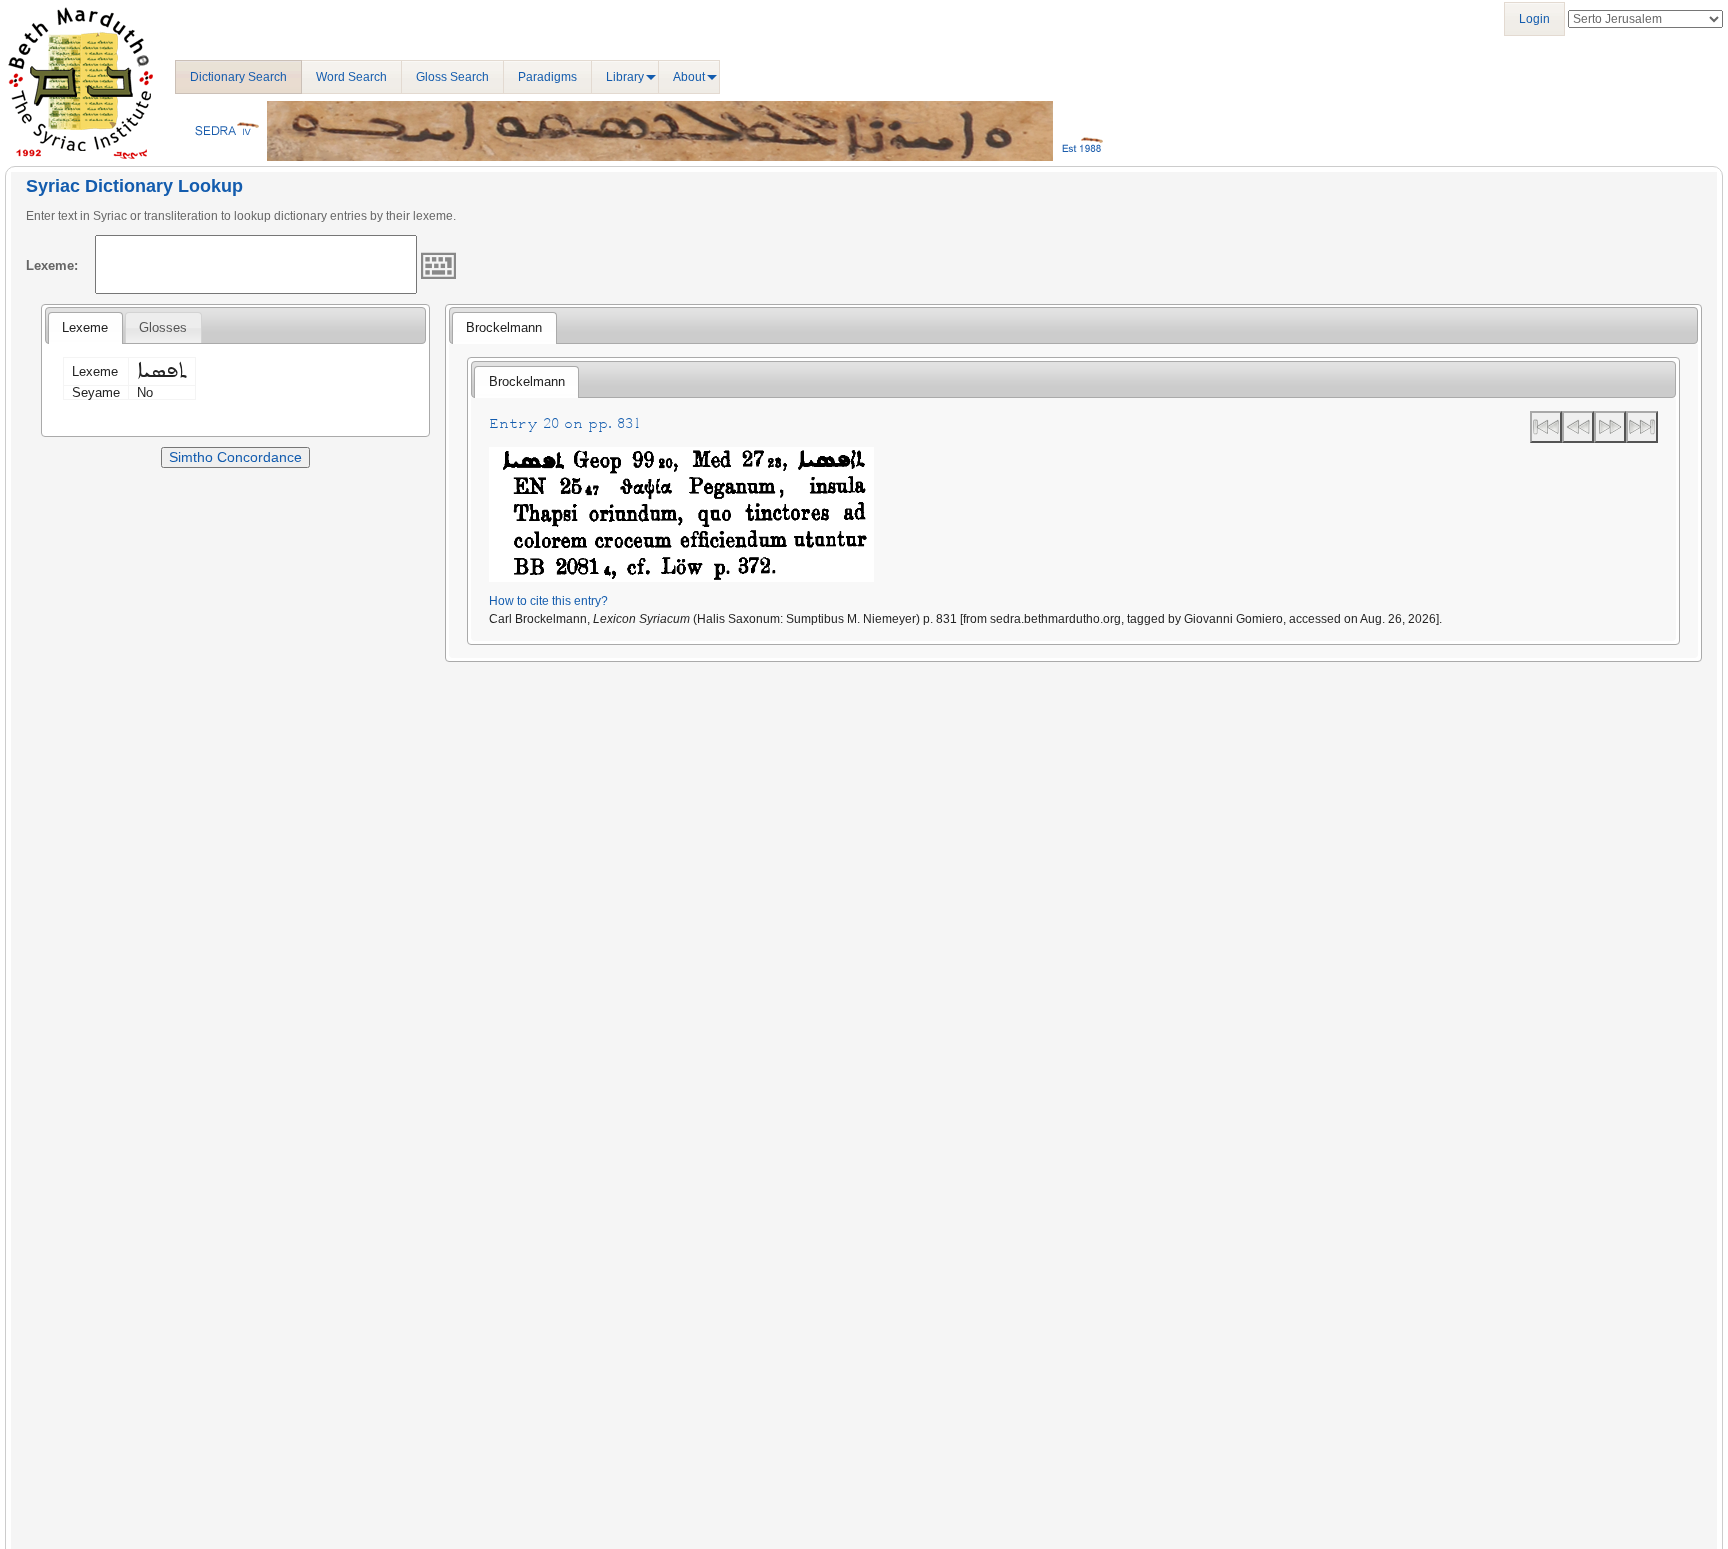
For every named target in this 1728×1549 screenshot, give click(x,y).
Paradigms (547, 77)
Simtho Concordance (235, 457)
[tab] (85, 328)
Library (625, 77)
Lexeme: (52, 265)
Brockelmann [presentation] (504, 327)
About (689, 77)
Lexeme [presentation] (85, 327)
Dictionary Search (238, 77)
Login (1534, 19)
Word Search (351, 77)
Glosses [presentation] (163, 327)
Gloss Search (452, 77)
